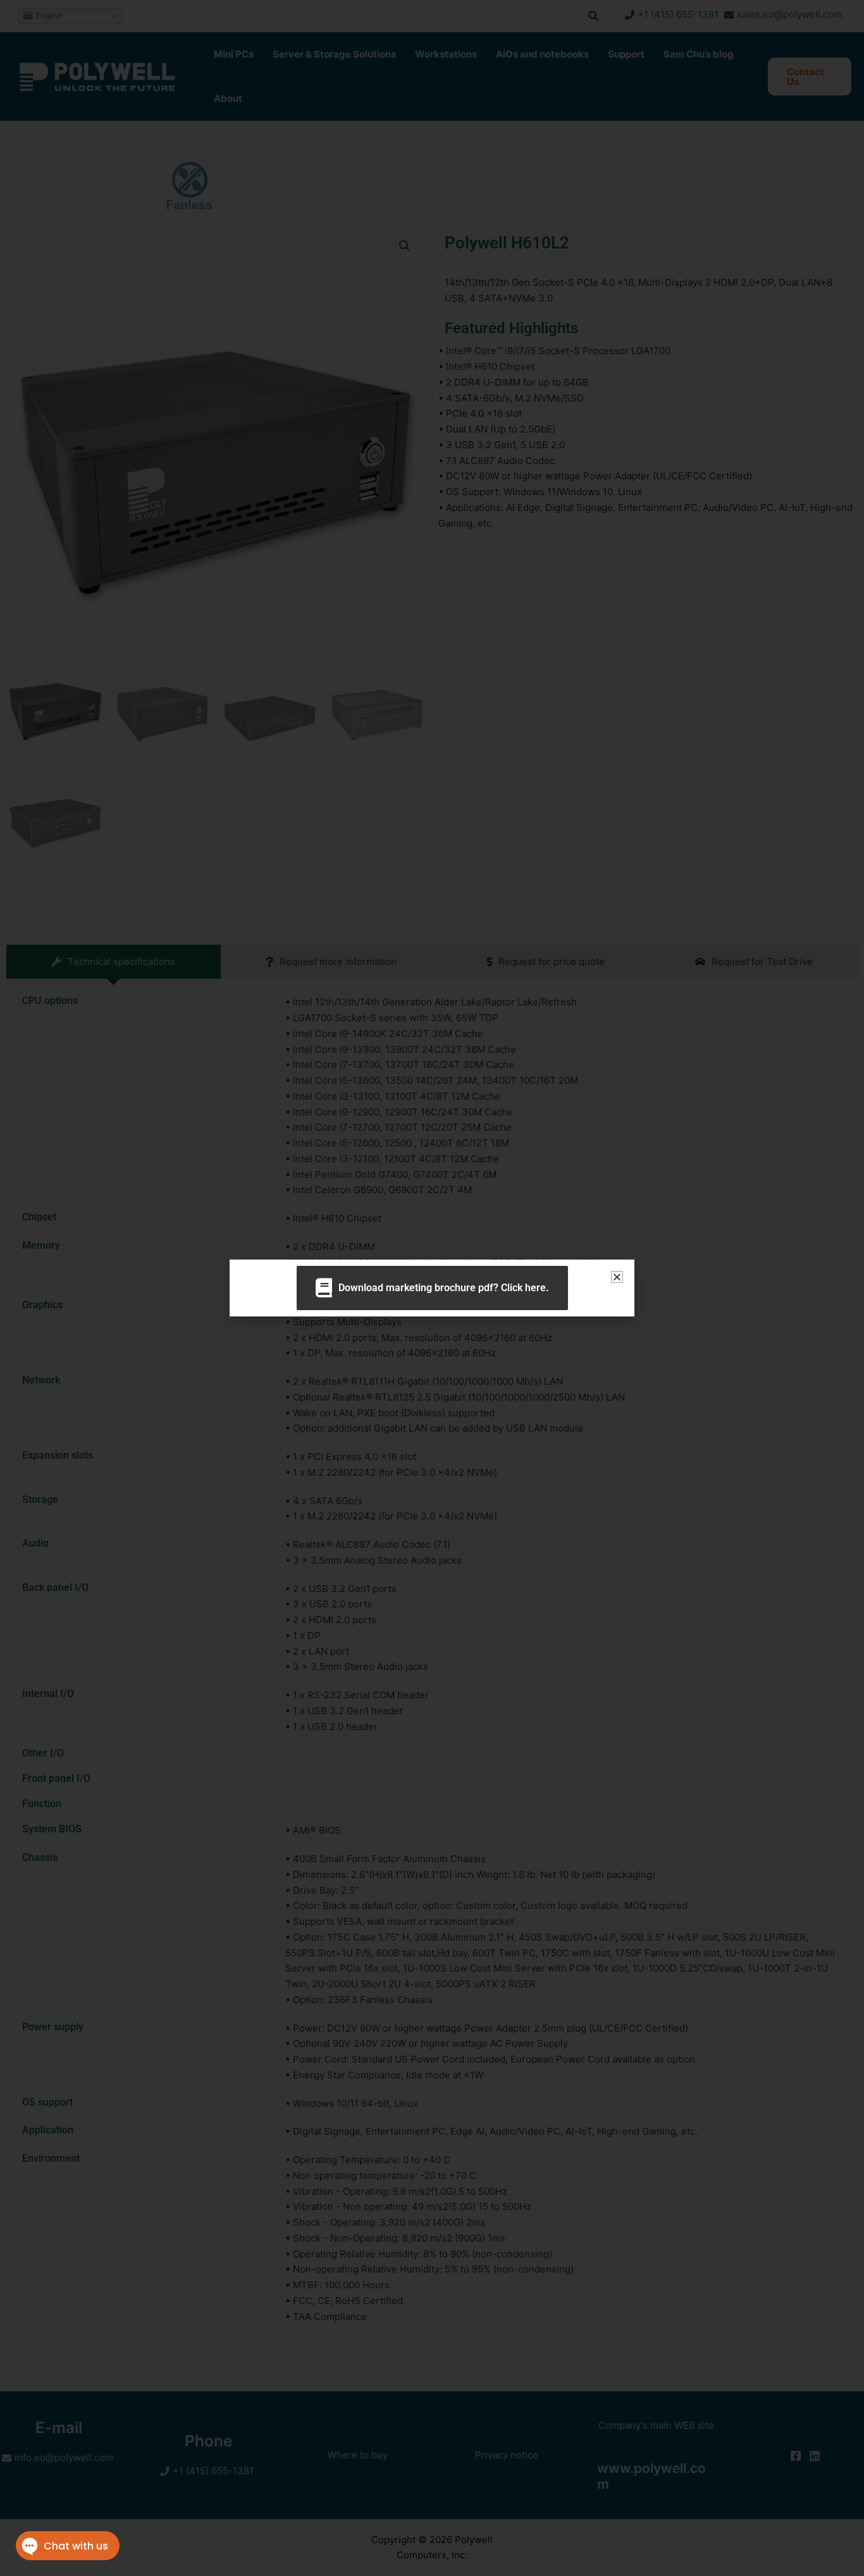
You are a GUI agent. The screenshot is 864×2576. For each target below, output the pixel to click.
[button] (617, 1277)
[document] (432, 1288)
